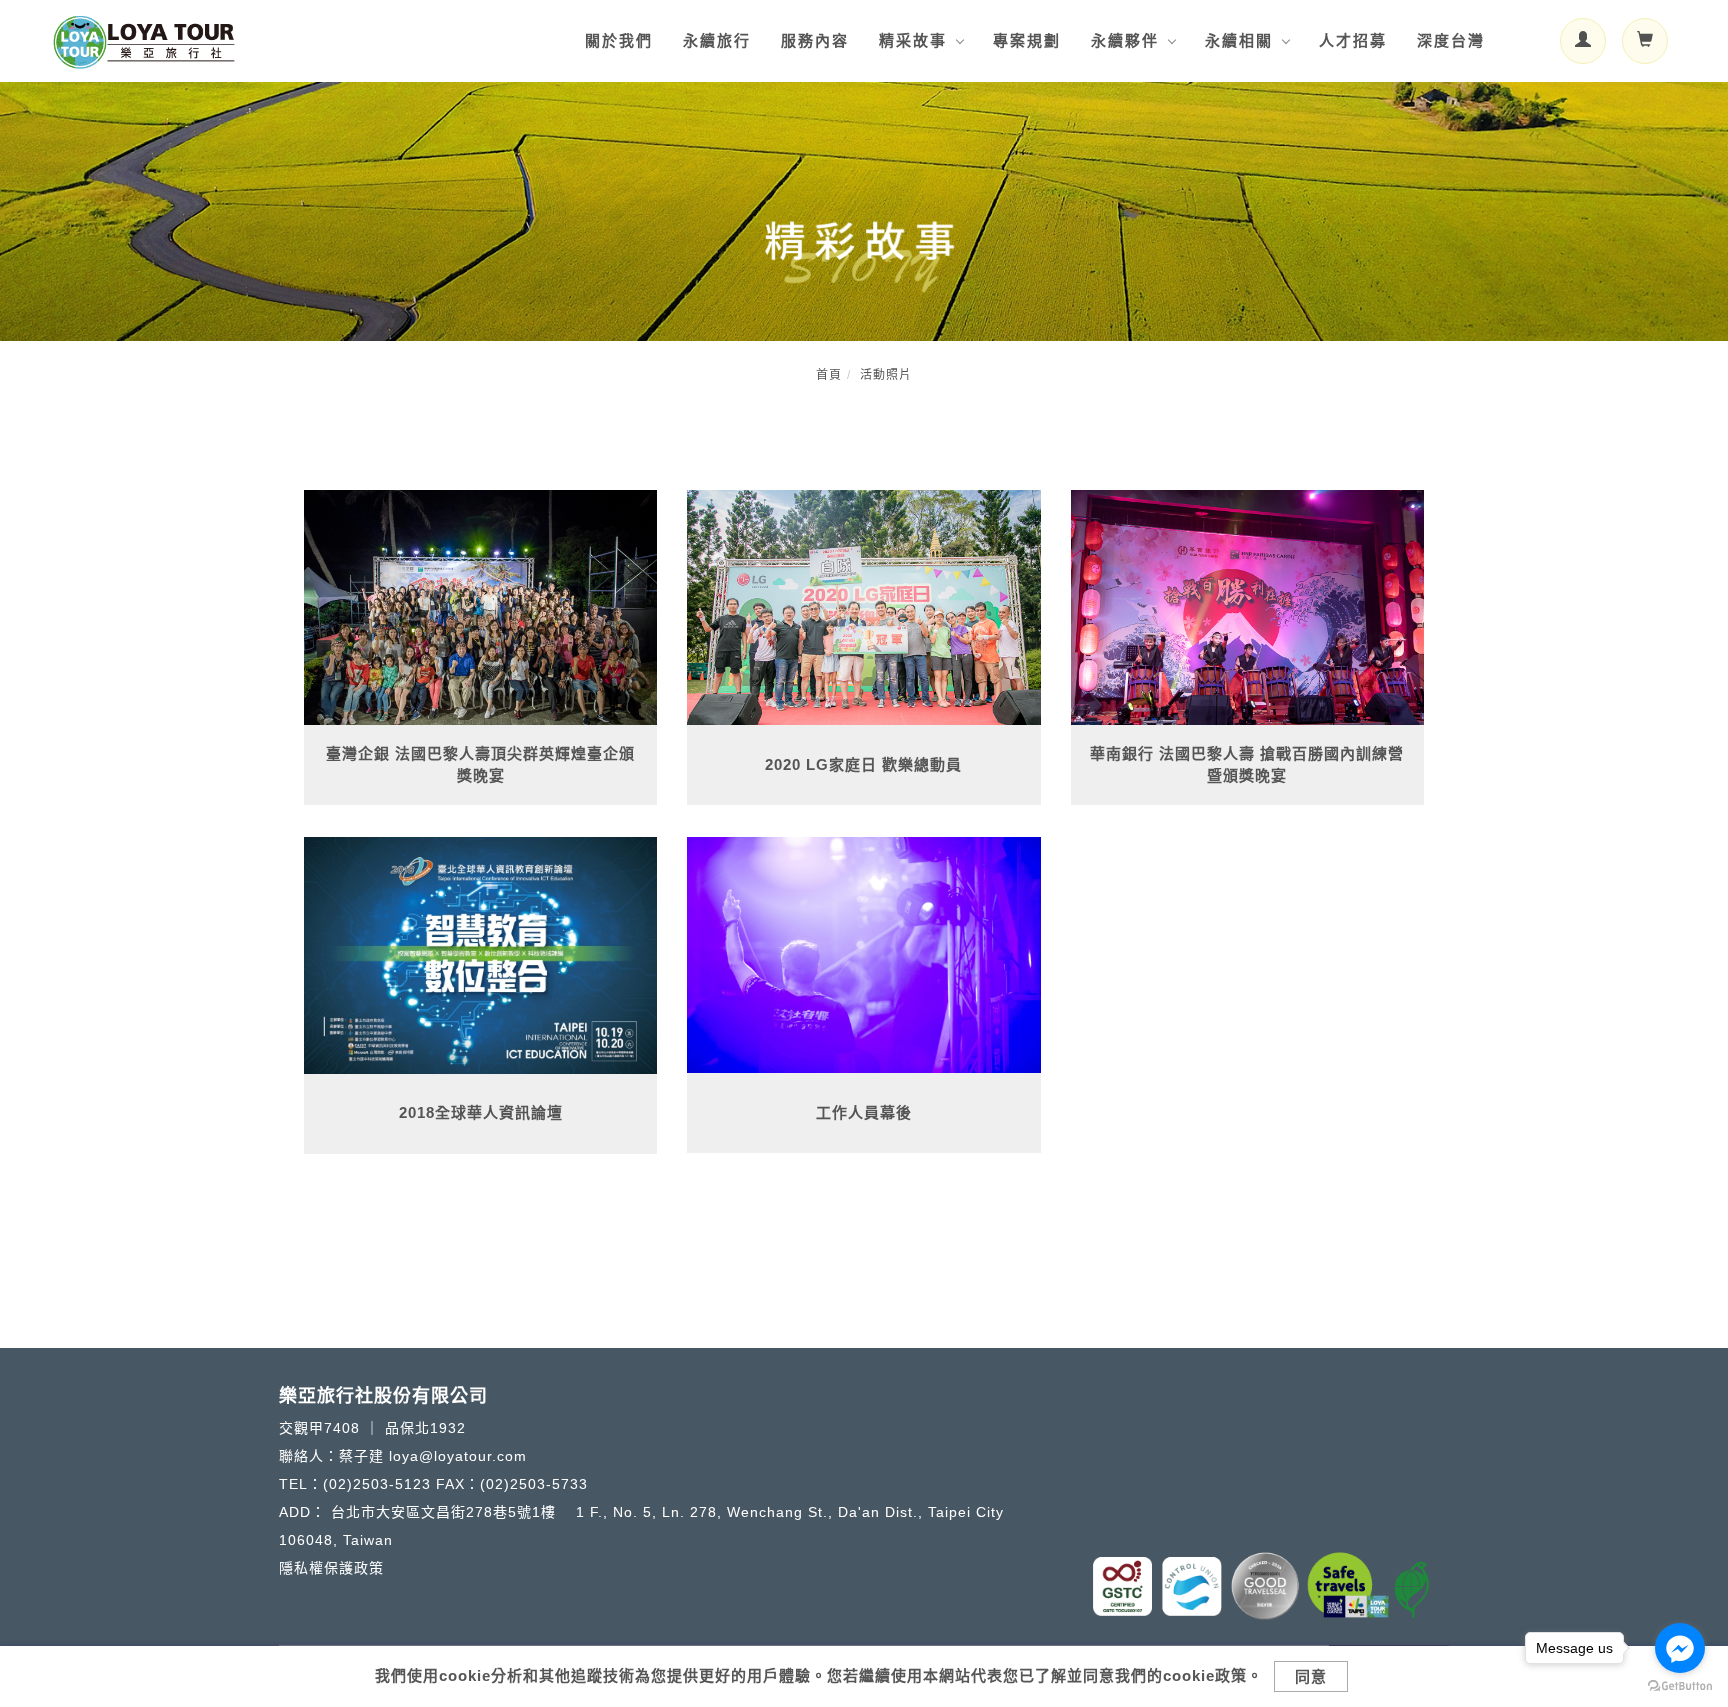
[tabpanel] (864, 211)
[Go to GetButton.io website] (1680, 1686)
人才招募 (1353, 40)
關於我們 (619, 40)
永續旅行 (717, 40)
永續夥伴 (1125, 40)
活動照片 (886, 375)
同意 (1311, 1676)
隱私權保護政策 (331, 1568)
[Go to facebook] (1680, 1648)
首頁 (829, 375)
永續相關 (1239, 40)
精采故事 (913, 40)
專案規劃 (1027, 40)
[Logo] (144, 39)
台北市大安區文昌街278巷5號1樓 (446, 1512)
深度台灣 (1451, 40)
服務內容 (815, 40)
